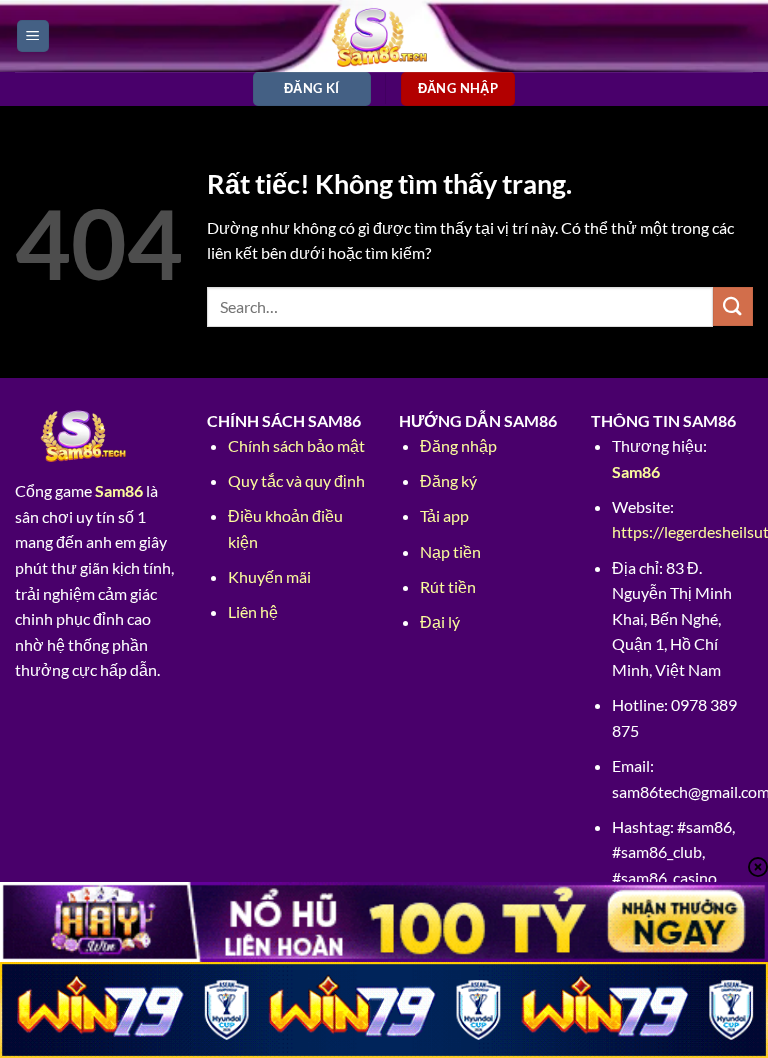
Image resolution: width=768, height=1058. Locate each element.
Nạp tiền (450, 551)
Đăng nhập (458, 445)
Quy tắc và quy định (296, 480)
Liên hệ (253, 611)
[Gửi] (733, 306)
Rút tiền (448, 586)
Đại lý (440, 621)
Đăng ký (448, 480)
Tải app (444, 515)
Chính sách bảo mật (296, 445)
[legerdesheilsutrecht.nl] (384, 35)
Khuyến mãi (269, 576)
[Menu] (33, 36)
